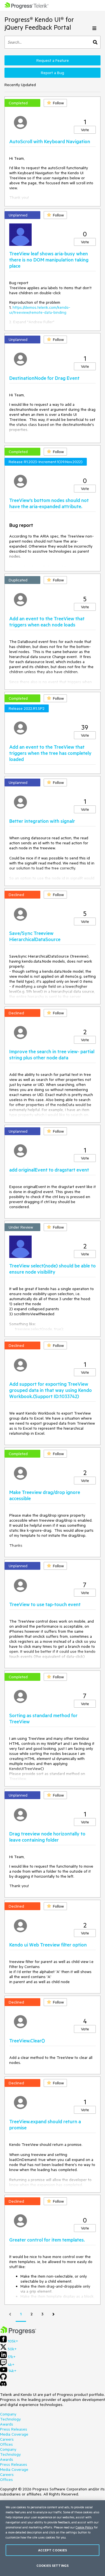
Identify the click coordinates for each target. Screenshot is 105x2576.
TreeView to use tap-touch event (45, 1604)
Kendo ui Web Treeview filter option (48, 1945)
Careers (7, 2439)
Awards (7, 2424)
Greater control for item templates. (47, 2240)
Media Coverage (14, 2434)
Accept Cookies (53, 2550)
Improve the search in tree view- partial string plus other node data (52, 1054)
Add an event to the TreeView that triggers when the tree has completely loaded (50, 753)
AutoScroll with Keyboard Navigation (50, 141)
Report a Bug (53, 73)
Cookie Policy (84, 2527)
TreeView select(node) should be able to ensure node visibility (53, 1269)
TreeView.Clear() (27, 2040)
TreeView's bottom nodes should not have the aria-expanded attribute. (49, 503)
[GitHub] (3, 2379)
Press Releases (14, 2429)
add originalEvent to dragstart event (49, 1170)
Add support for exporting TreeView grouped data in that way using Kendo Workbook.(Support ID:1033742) (51, 1390)
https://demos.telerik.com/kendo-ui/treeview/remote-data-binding (40, 310)
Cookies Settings (53, 2566)
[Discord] (3, 2385)
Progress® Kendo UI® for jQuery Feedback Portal (39, 23)
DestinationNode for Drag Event (44, 378)
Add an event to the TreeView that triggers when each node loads (47, 621)
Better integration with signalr (42, 821)
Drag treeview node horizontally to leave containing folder (47, 1837)
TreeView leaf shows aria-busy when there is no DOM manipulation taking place (49, 260)
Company (8, 2414)
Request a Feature (53, 60)
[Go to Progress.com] (18, 2333)
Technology (10, 2419)
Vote (85, 130)
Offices (6, 2444)
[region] (53, 2538)
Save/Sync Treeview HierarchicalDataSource (35, 936)
